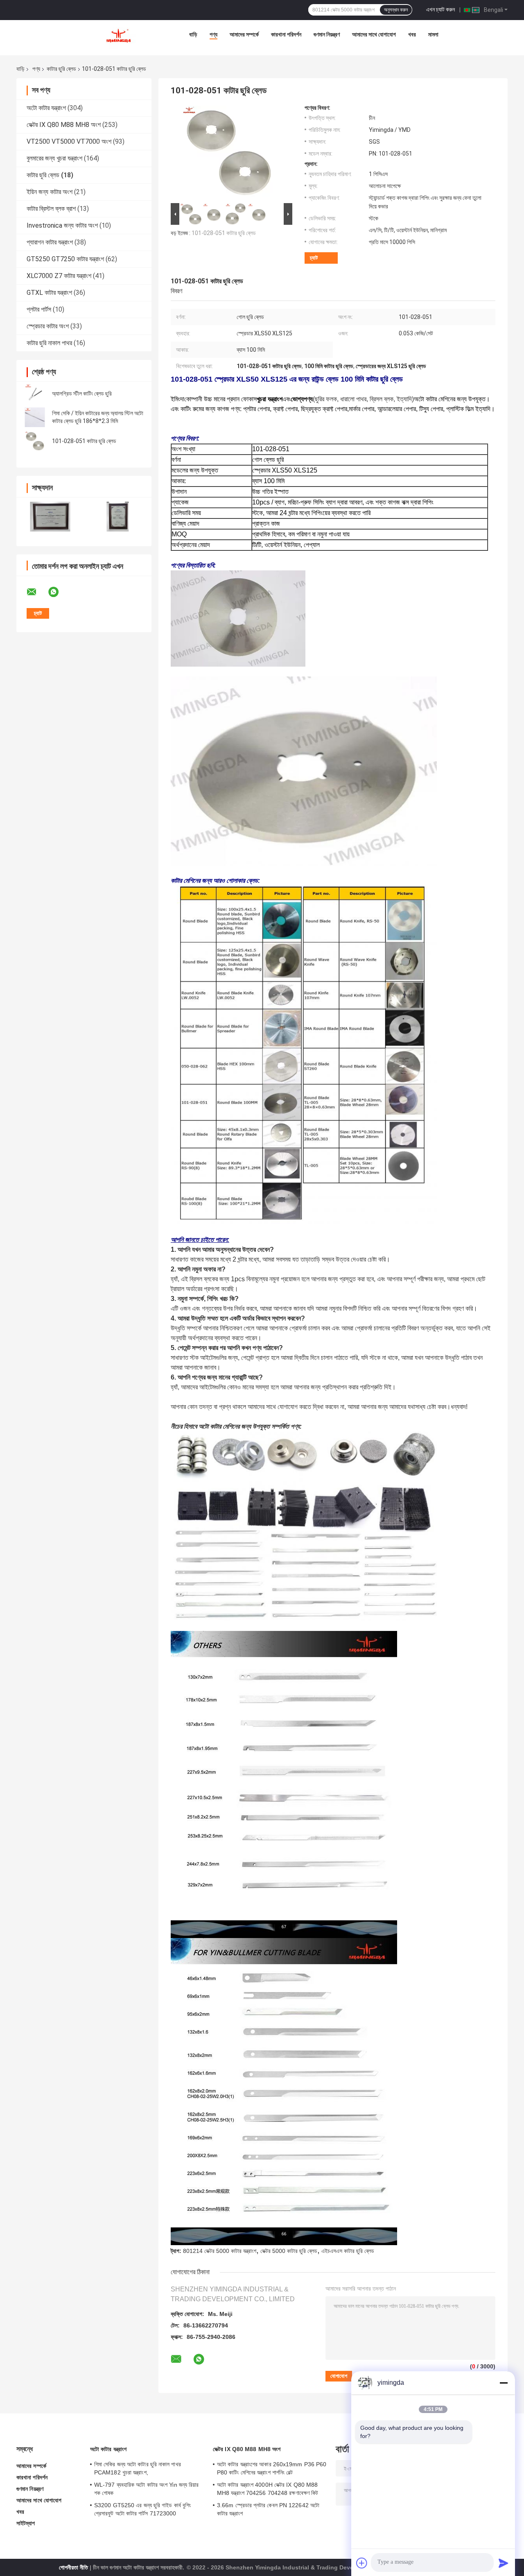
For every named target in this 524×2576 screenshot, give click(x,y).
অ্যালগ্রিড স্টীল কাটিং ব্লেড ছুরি (82, 394)
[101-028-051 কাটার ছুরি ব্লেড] (35, 441)
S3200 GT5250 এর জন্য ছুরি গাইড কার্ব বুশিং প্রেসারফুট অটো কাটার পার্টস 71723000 (142, 2509)
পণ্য (213, 34)
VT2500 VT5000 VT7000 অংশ (69, 141)
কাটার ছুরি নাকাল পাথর (49, 343)
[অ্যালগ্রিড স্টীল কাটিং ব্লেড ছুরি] (35, 394)
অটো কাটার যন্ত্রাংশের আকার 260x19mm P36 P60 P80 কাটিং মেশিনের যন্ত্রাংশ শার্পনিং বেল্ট (272, 2468)
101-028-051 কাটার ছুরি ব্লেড (84, 441)
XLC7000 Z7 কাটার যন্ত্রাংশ (59, 276)
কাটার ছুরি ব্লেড (61, 69)
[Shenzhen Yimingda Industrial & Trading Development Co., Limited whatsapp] (59, 592)
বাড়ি (193, 34)
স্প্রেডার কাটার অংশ (48, 326)
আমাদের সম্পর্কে (244, 34)
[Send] (504, 2563)
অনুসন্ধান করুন (396, 10)
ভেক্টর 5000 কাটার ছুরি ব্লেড (289, 2251)
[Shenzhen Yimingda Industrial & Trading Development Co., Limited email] (37, 592)
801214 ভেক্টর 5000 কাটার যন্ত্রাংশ (220, 2251)
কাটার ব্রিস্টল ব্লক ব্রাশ (51, 209)
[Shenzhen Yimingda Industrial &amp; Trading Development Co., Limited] (118, 36)
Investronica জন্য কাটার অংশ (62, 225)
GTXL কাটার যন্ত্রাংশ (49, 293)
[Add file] (362, 2563)
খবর (412, 34)
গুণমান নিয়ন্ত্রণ (327, 34)
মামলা (433, 34)
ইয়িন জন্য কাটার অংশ (50, 192)
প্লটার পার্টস (39, 309)
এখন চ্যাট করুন (440, 9)
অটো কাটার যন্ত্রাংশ (46, 108)
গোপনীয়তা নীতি (73, 2567)
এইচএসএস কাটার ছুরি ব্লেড (348, 2251)
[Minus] (504, 2383)
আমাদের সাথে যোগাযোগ (374, 34)
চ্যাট (314, 258)
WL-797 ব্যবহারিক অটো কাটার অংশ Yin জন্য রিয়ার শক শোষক (147, 2489)
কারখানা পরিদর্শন (286, 34)
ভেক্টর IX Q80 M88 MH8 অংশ (64, 125)
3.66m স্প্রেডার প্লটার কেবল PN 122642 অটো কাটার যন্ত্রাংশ (268, 2509)
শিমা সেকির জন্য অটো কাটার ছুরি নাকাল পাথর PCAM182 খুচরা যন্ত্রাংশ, (138, 2468)
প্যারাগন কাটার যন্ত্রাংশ (50, 242)
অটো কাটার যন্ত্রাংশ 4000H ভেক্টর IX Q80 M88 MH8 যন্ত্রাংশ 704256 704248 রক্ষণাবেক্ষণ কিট (268, 2489)
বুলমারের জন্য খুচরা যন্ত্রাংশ (54, 158)
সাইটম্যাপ (26, 2523)
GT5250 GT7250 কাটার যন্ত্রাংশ (65, 259)
